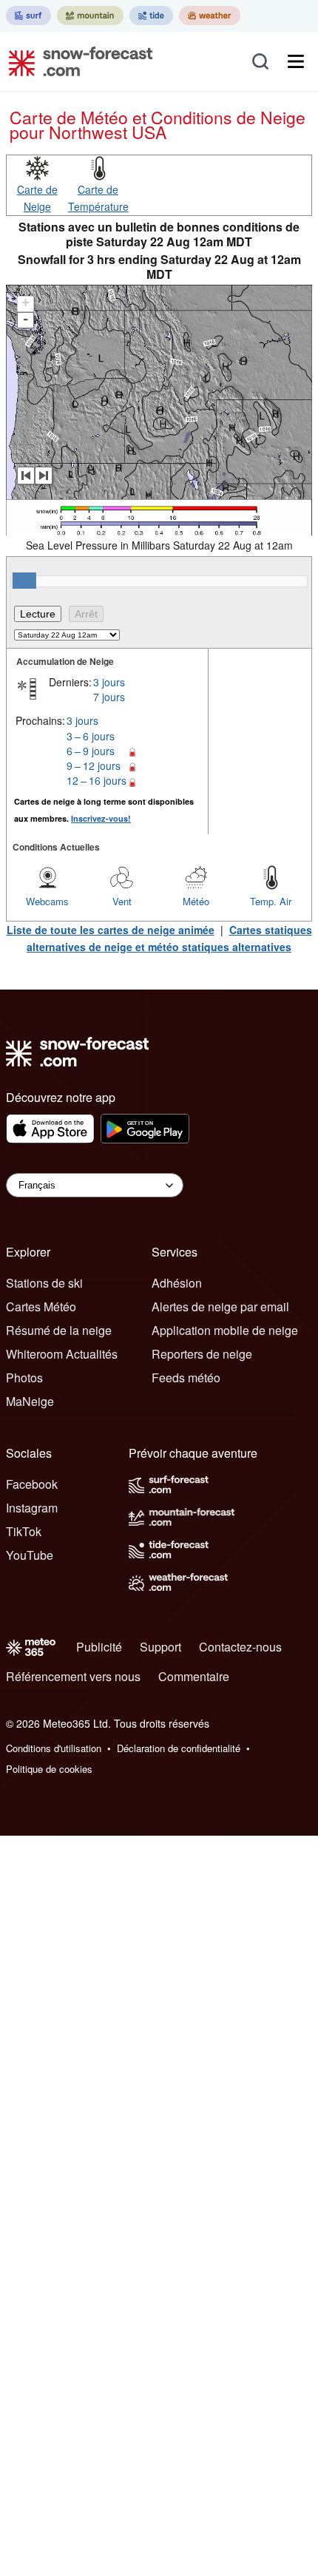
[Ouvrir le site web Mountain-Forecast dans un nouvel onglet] (90, 16)
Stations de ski (44, 1283)
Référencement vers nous (73, 1676)
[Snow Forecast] (76, 61)
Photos (24, 1377)
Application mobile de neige (225, 1330)
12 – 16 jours (97, 780)
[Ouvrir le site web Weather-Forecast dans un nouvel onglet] (210, 16)
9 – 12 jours (94, 765)
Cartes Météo (41, 1306)
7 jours (109, 697)
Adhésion (177, 1283)
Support (160, 1647)
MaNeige (30, 1401)
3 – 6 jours (91, 736)
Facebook (32, 1484)
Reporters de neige (202, 1354)
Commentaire (194, 1676)
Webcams (47, 901)
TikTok (24, 1531)
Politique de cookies (49, 1769)
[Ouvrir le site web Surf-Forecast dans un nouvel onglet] (28, 16)
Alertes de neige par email (220, 1306)
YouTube (30, 1555)
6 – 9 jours (91, 751)
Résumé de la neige (59, 1330)
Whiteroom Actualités (62, 1354)
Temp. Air (271, 901)
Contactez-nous (240, 1647)
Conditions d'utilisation (54, 1748)
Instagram (32, 1508)
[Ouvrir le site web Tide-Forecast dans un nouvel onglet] (151, 16)
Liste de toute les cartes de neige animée (111, 930)
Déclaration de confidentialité (179, 1748)
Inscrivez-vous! (101, 818)
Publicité (99, 1647)
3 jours (109, 682)
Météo (196, 901)
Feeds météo (186, 1377)
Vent (122, 901)
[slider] (24, 581)
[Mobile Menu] (296, 61)
